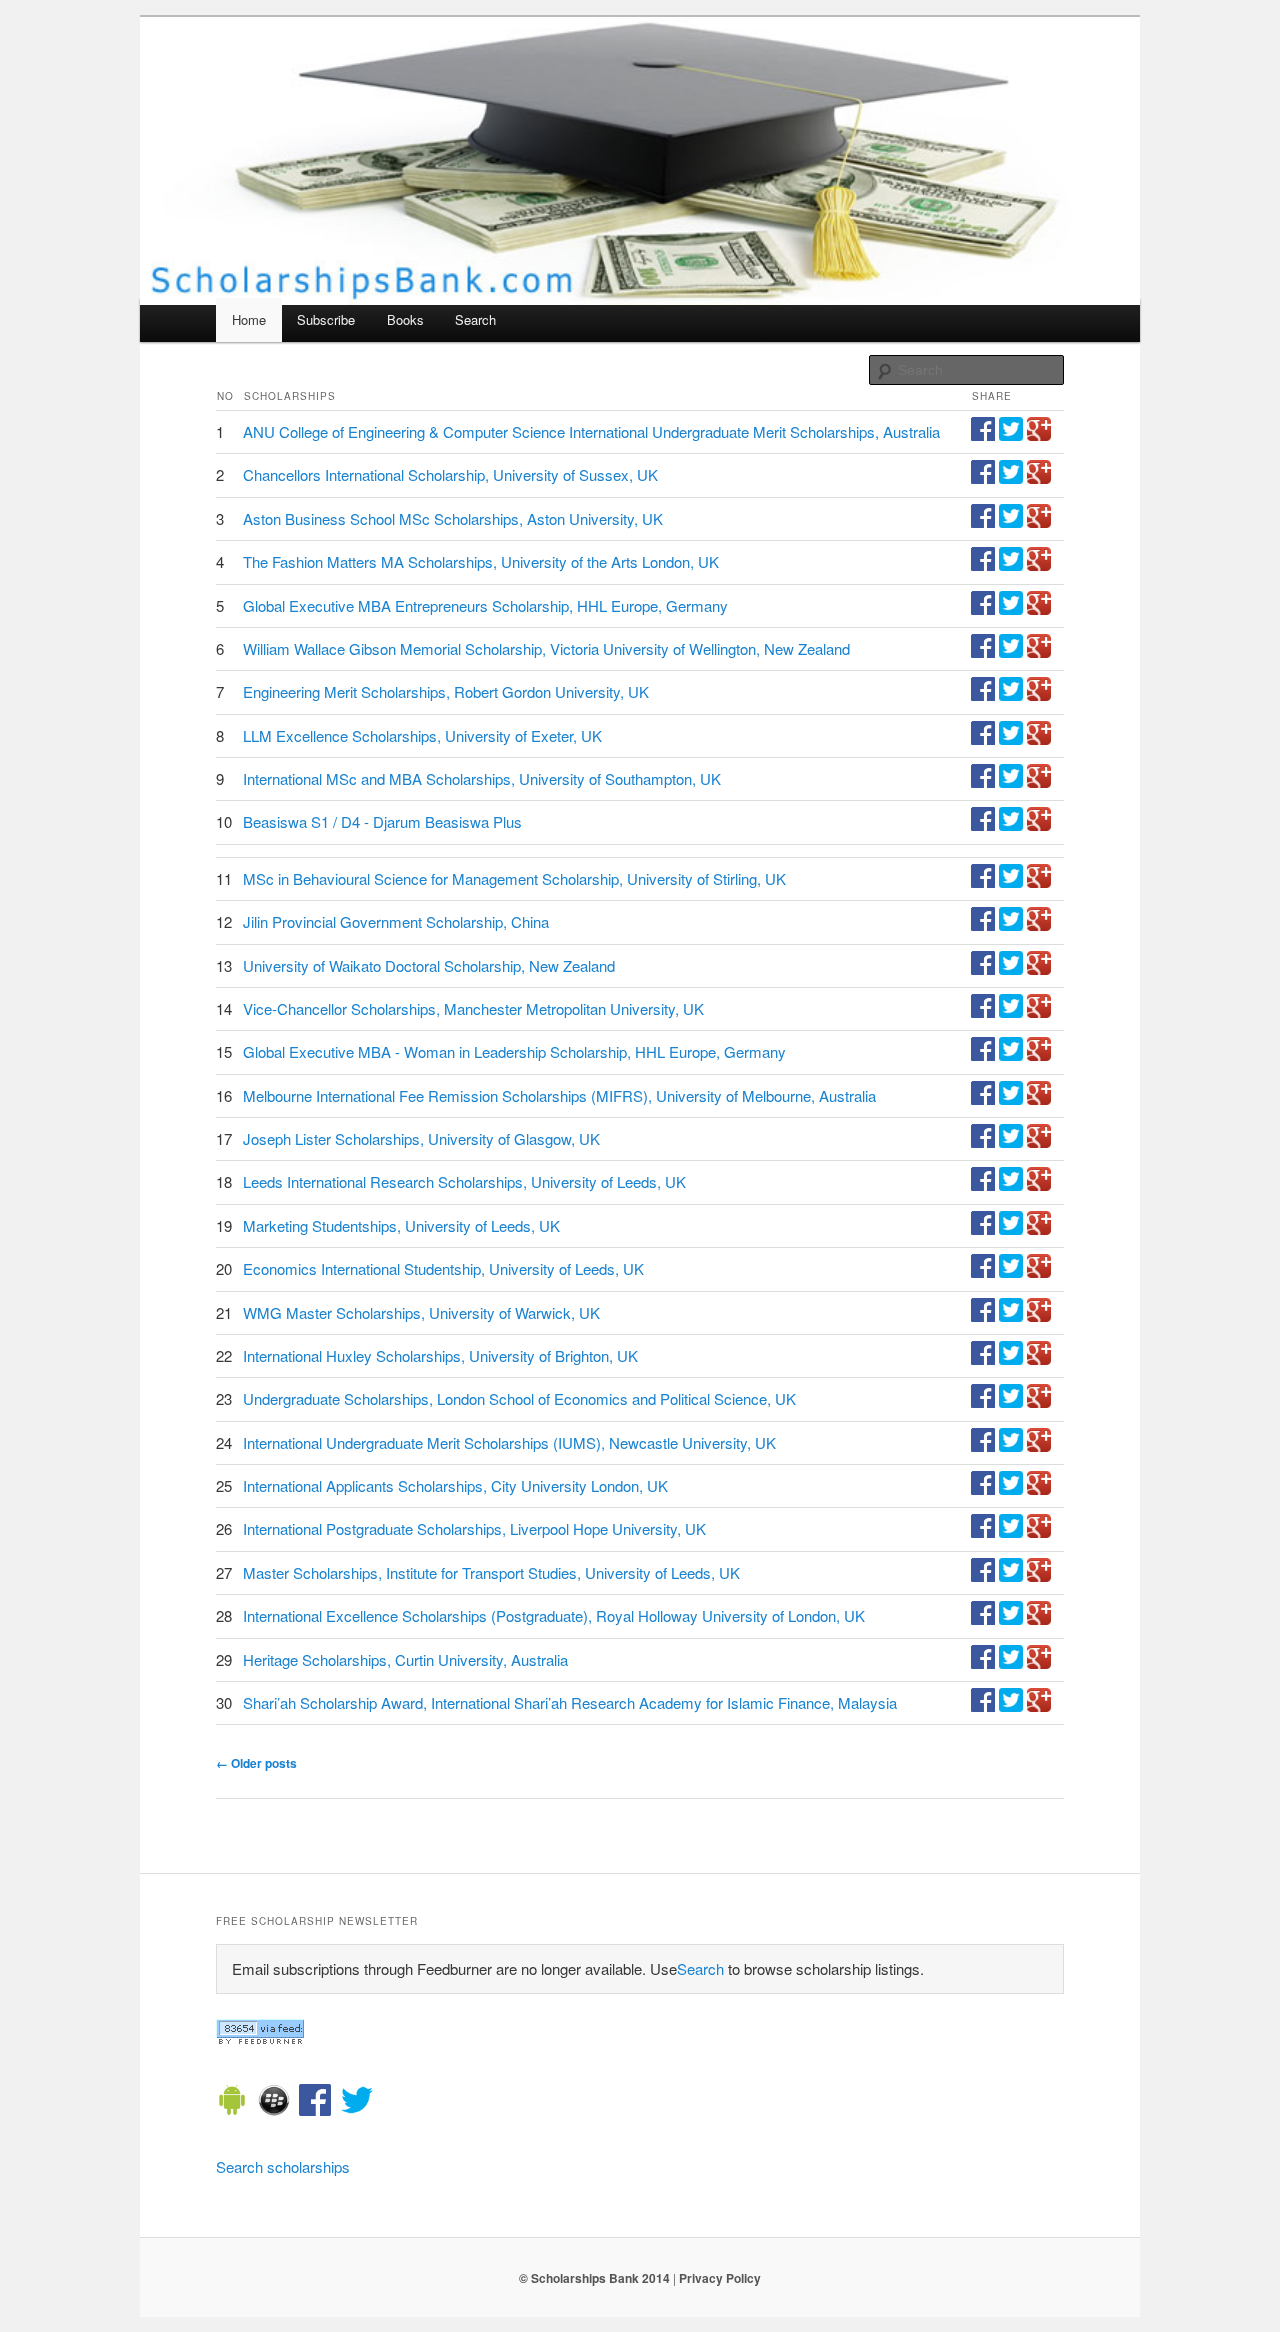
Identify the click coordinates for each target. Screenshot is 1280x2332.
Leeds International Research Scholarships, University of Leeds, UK (464, 1181)
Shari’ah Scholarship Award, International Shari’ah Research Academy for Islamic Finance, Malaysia (570, 1702)
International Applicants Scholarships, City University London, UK (455, 1485)
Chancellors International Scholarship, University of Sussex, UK (450, 474)
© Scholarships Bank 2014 (594, 2278)
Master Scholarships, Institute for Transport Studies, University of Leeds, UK (491, 1572)
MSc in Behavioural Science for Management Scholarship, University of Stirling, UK (514, 878)
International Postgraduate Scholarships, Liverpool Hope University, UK (474, 1528)
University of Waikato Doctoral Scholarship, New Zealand (429, 965)
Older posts (256, 1763)
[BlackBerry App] (274, 2103)
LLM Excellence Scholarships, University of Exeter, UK (422, 735)
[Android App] (232, 2103)
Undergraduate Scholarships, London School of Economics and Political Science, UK (519, 1398)
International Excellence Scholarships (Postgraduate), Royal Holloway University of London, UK (554, 1615)
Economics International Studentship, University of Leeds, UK (443, 1268)
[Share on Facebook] (983, 434)
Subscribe (326, 319)
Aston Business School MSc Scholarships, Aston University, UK (453, 518)
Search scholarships (283, 2166)
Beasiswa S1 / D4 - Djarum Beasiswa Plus (382, 821)
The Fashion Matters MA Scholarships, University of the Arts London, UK (481, 561)
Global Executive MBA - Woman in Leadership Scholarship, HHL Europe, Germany (514, 1051)
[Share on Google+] (1039, 434)
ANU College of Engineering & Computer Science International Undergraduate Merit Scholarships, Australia (591, 431)
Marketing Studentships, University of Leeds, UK (401, 1225)
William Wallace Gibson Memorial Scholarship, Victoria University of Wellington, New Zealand (546, 648)
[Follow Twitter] (357, 2103)
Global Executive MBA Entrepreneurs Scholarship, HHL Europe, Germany (485, 605)
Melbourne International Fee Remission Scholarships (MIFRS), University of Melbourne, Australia (559, 1095)
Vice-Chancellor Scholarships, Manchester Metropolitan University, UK (473, 1008)
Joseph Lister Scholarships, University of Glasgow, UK (421, 1138)
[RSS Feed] (260, 2038)
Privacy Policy (720, 2278)
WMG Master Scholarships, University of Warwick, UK (421, 1312)
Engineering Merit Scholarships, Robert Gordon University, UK (446, 691)
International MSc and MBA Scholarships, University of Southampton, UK (482, 778)
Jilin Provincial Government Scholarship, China (396, 921)
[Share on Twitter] (1011, 434)
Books (405, 319)
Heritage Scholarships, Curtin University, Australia (405, 1659)
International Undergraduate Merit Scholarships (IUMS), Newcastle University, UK (509, 1442)
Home (249, 319)
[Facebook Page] (315, 2103)
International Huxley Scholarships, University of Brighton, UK (440, 1355)
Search (475, 319)
